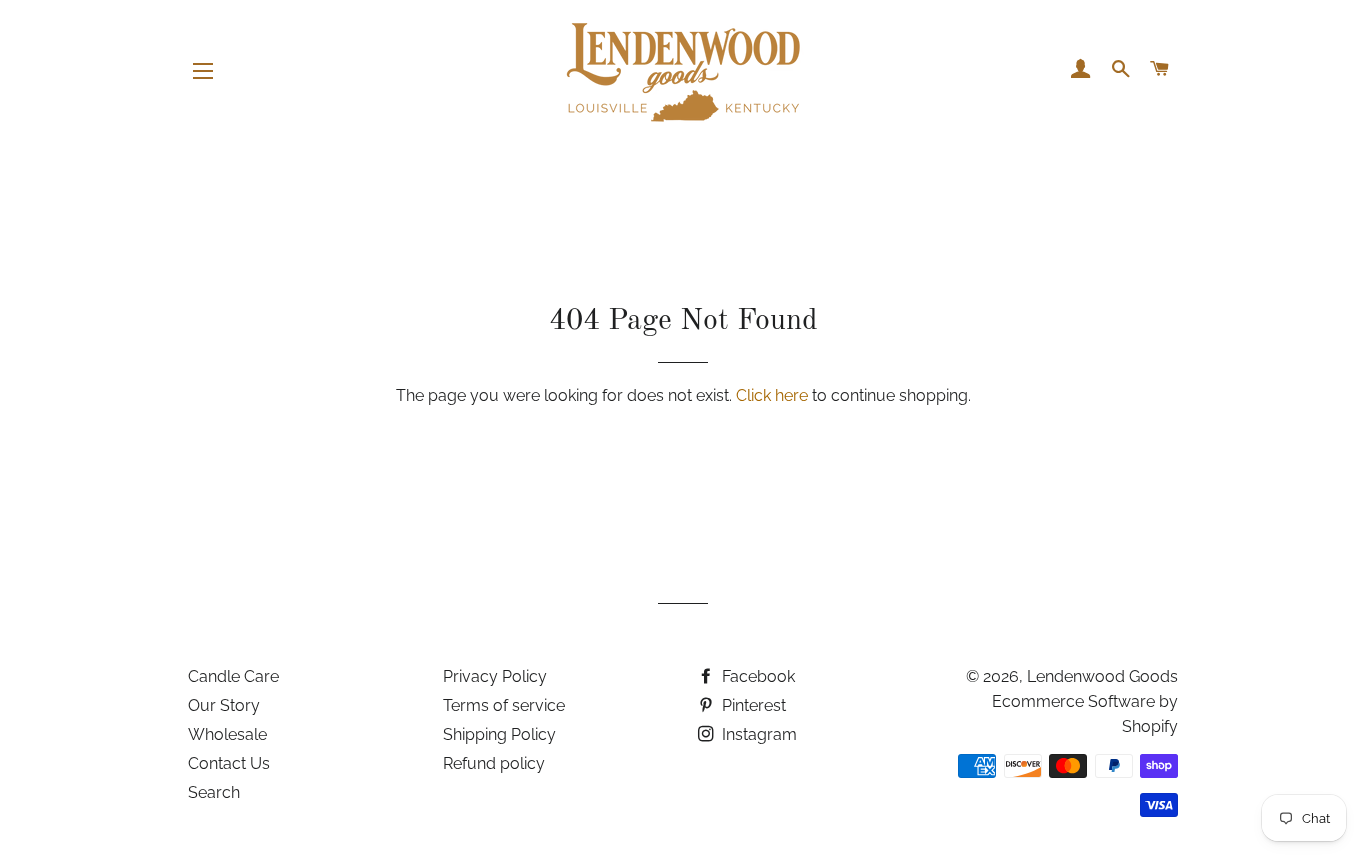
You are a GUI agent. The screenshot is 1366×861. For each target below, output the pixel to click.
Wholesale (227, 734)
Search (214, 792)
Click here (772, 395)
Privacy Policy (495, 676)
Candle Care (233, 676)
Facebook (756, 676)
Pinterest (752, 705)
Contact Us (229, 763)
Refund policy (494, 763)
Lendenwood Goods (1102, 676)
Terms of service (504, 705)
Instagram (757, 734)
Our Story (224, 705)
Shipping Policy (499, 734)
